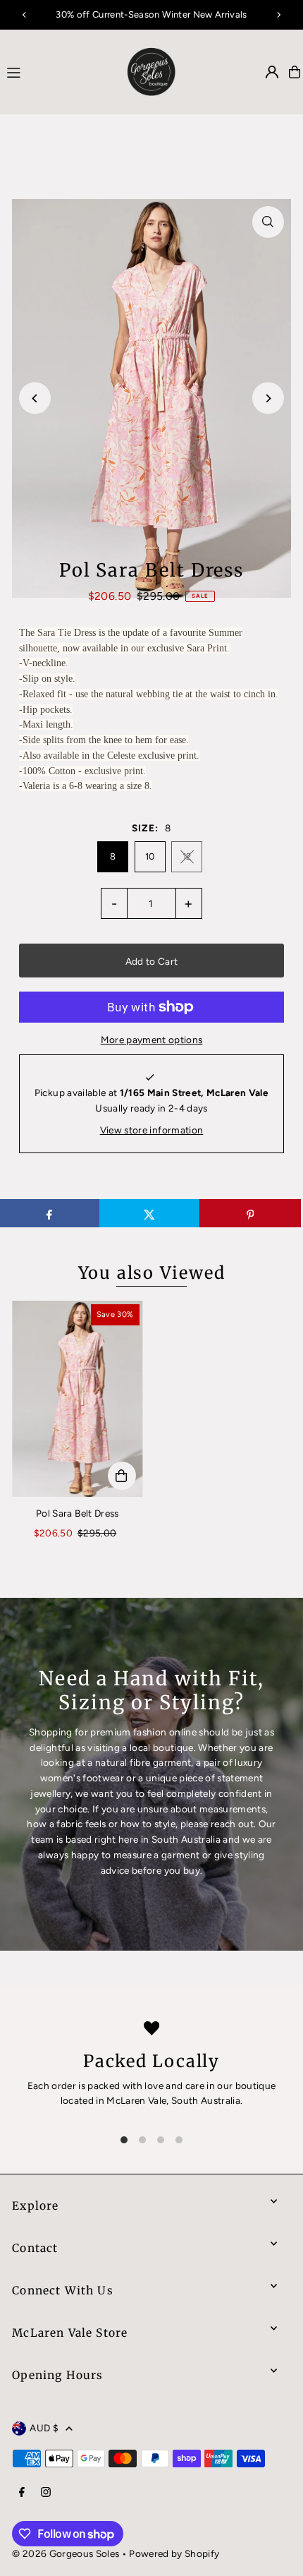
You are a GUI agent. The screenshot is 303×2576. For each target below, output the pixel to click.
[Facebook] (22, 2493)
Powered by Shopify (174, 2553)
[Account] (272, 72)
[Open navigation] (55, 71)
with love (143, 2086)
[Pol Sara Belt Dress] (77, 1399)
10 (150, 856)
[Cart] (295, 72)
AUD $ (44, 2428)
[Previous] (25, 15)
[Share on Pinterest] (250, 1213)
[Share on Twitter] (150, 1213)
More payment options (152, 1040)
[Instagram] (46, 2493)
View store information (151, 1130)
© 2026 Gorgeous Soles (66, 2553)
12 (187, 856)
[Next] (278, 15)
